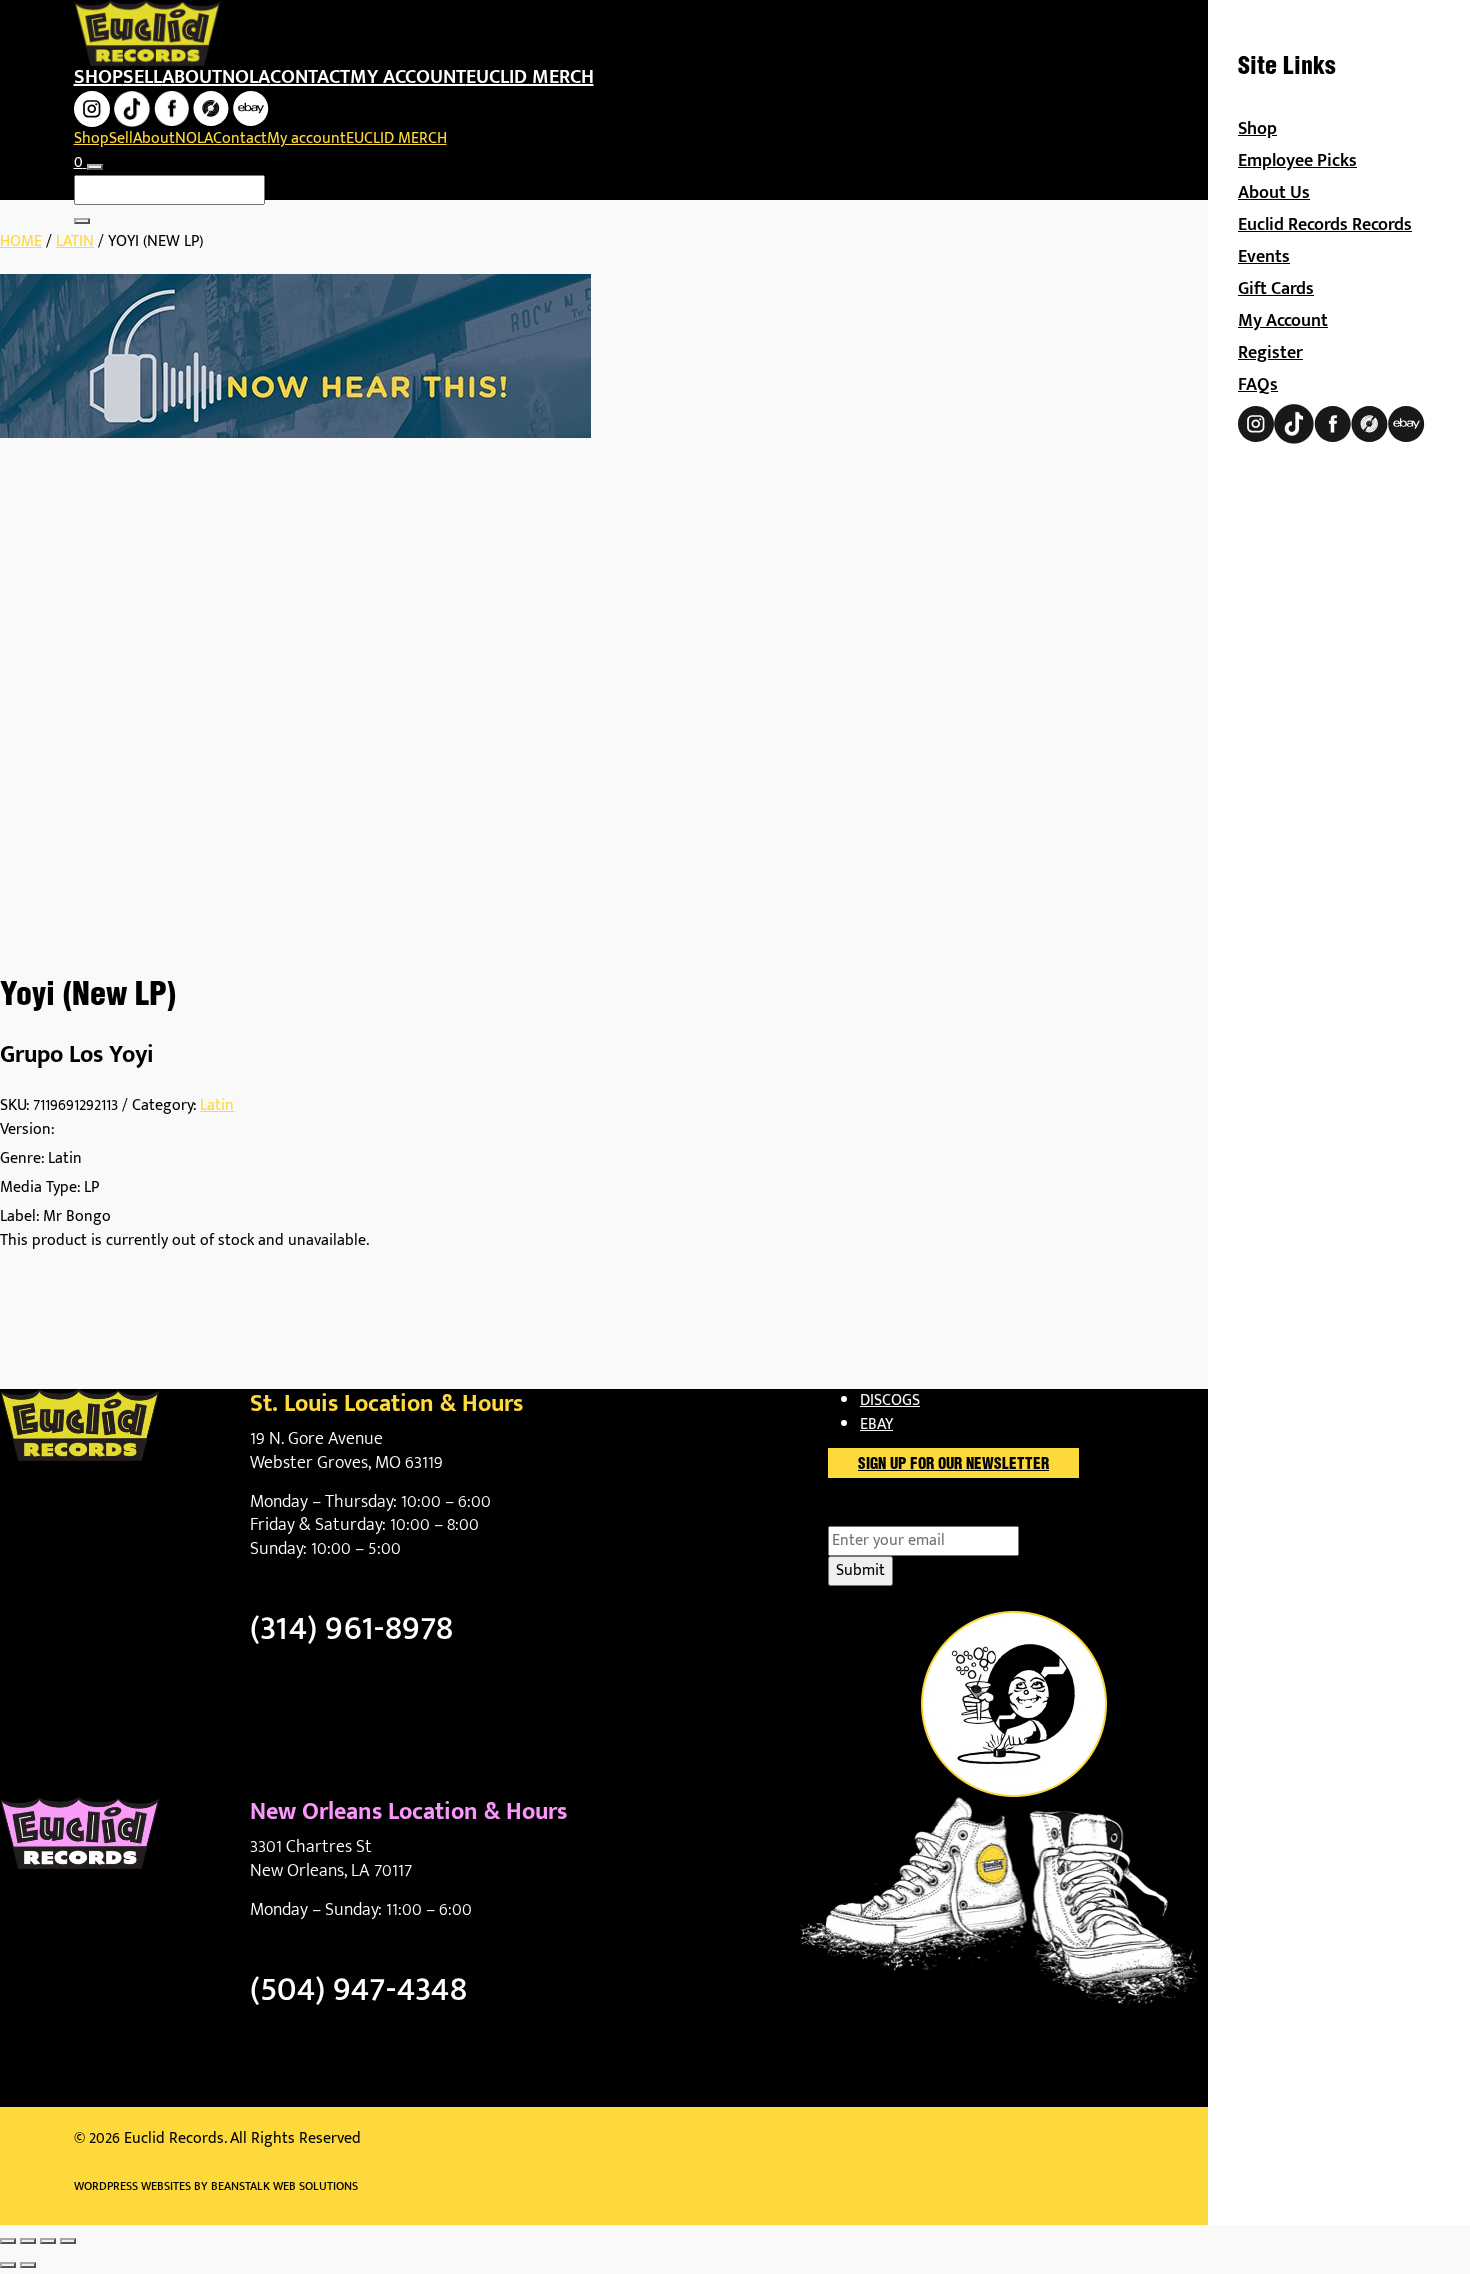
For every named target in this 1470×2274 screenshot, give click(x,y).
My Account (1283, 321)
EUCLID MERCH (530, 77)
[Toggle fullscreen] (28, 2241)
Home (21, 241)
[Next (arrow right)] (28, 2265)
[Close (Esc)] (68, 2241)
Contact (310, 77)
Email (881, 1514)
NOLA (246, 77)
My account (408, 77)
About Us (1274, 193)
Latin (75, 241)
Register (1270, 353)
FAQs (1258, 385)
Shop (98, 77)
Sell (142, 77)
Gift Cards (1276, 289)
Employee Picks (1297, 161)
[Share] (48, 2241)
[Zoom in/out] (8, 2241)
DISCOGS (890, 1400)
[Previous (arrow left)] (8, 2265)
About (192, 77)
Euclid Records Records (1325, 225)
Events (1264, 257)
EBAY (876, 1424)
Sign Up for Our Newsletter (953, 1465)
